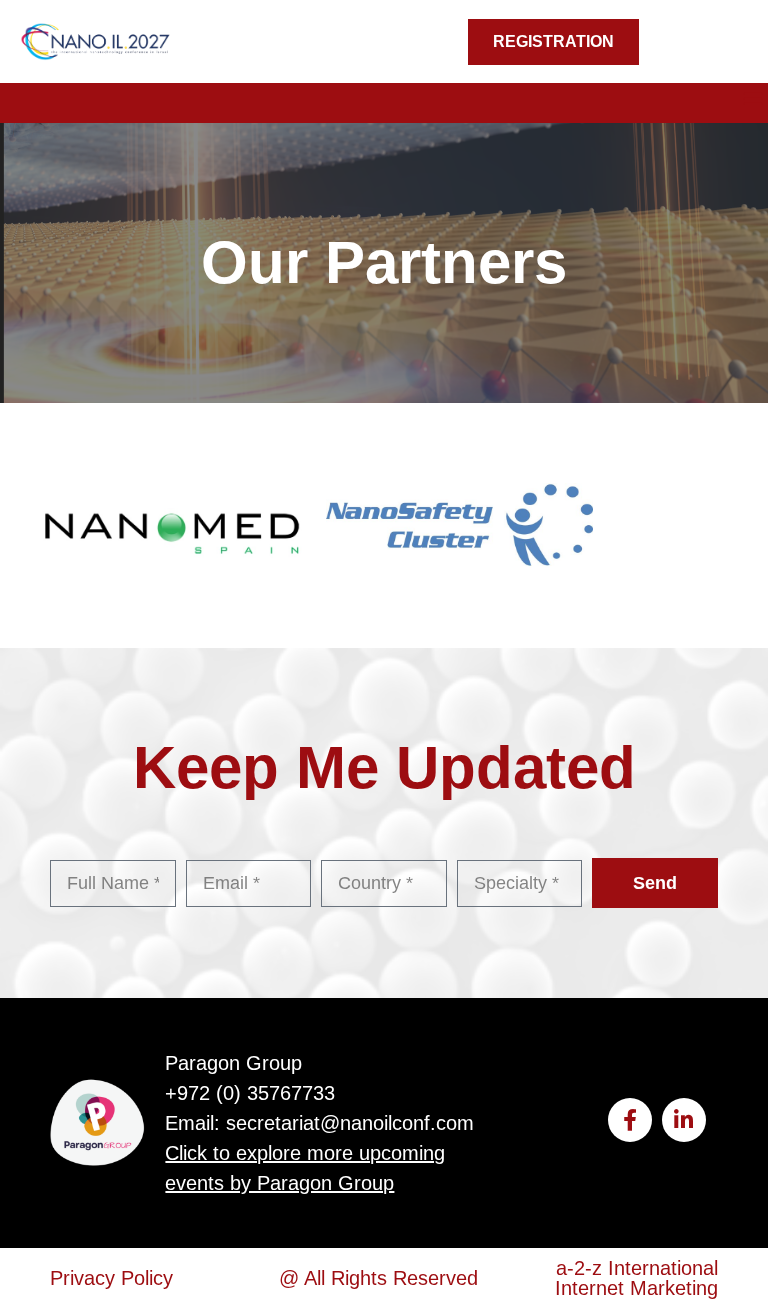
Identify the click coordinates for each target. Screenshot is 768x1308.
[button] (753, 98)
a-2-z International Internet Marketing (636, 1278)
